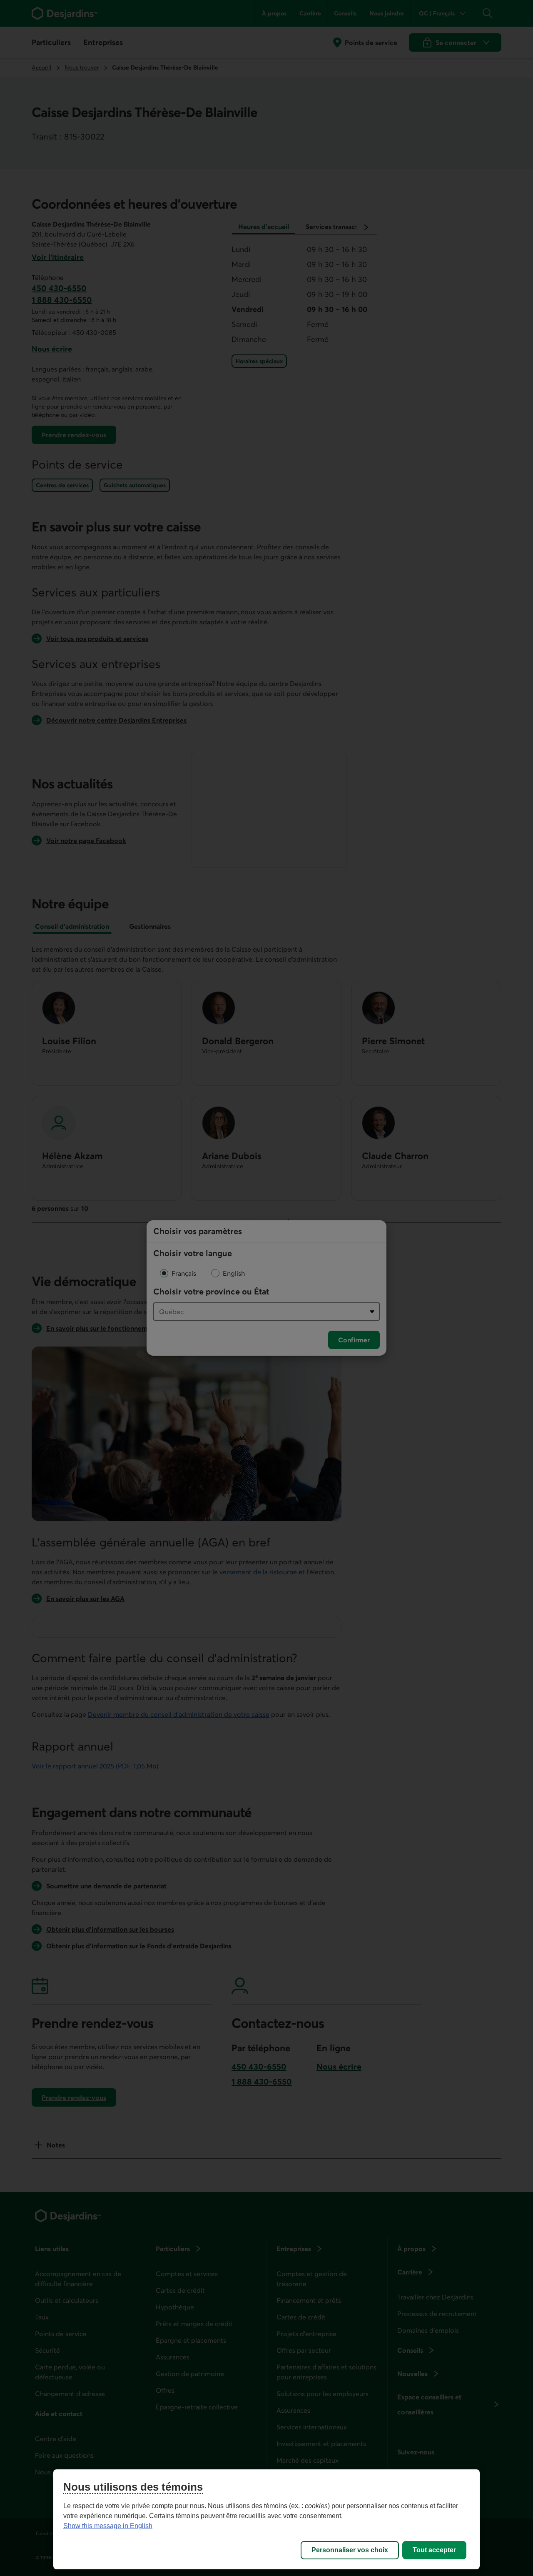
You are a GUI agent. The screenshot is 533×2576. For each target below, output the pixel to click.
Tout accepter (434, 2550)
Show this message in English (108, 2526)
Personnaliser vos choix (350, 2550)
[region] (266, 2519)
